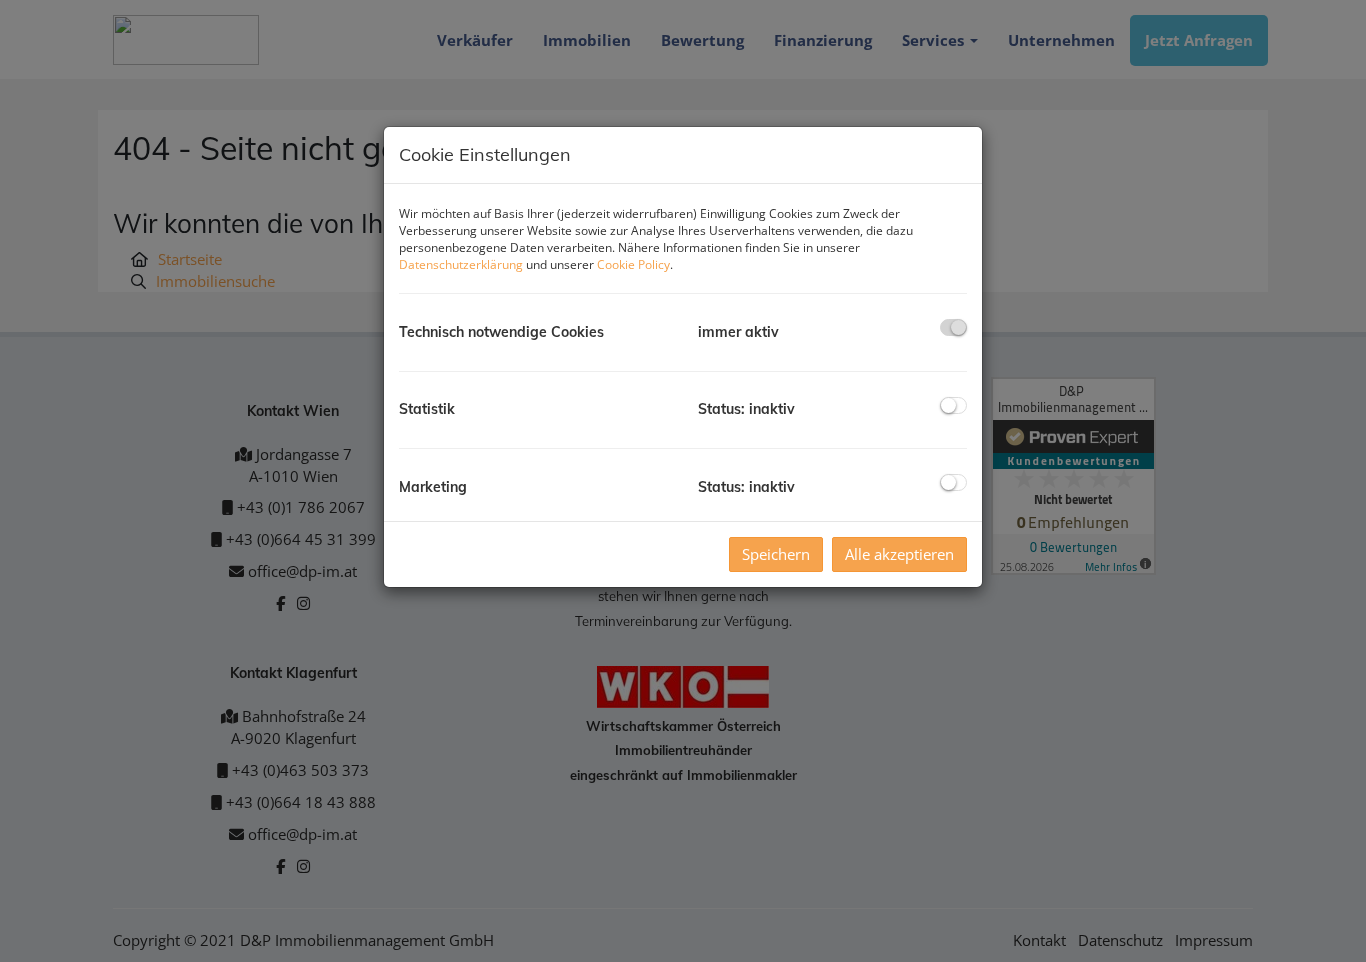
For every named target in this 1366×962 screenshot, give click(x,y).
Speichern (776, 554)
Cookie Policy (633, 264)
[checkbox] (953, 327)
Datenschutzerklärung (461, 264)
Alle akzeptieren (899, 554)
